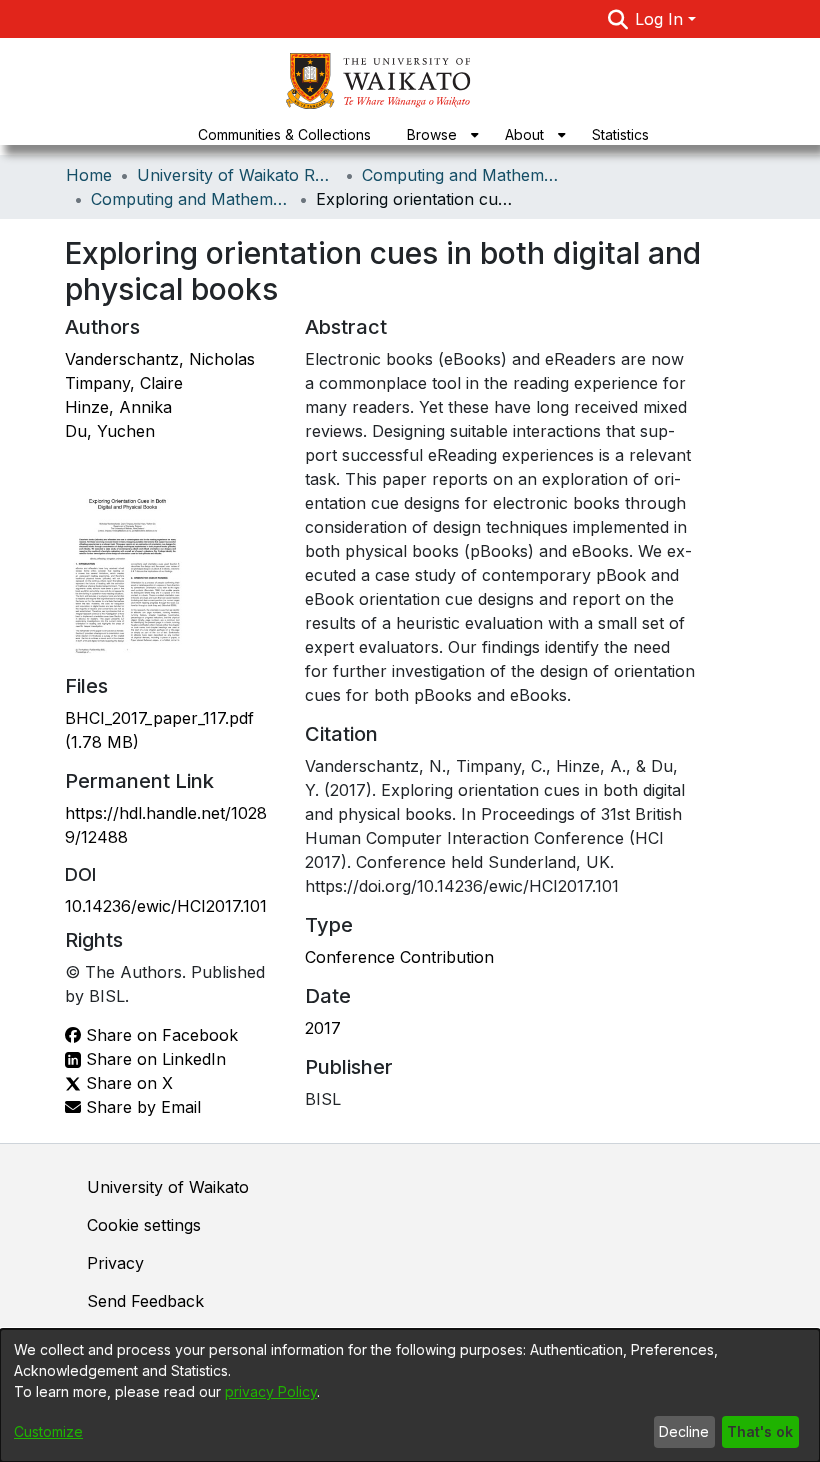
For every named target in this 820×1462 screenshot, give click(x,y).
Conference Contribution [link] (399, 957)
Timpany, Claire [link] (124, 383)
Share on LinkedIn (153, 1059)
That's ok (760, 1431)
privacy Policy (271, 1391)
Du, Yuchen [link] (110, 431)
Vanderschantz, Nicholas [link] (160, 359)
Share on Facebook (159, 1035)
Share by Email (141, 1107)
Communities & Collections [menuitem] (284, 134)
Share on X (127, 1083)
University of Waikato (168, 1187)
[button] (617, 19)
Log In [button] (661, 19)
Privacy (115, 1263)
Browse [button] (432, 134)
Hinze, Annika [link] (118, 407)
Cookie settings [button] (144, 1225)
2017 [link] (323, 1028)
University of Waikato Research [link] (237, 175)
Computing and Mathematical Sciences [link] (462, 175)
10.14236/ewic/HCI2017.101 (166, 906)
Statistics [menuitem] (620, 134)
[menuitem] (438, 134)
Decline (684, 1431)
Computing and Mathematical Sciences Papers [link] (191, 199)
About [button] (524, 134)
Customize (48, 1431)
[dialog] (410, 1395)
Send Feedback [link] (145, 1301)
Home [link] (89, 175)
